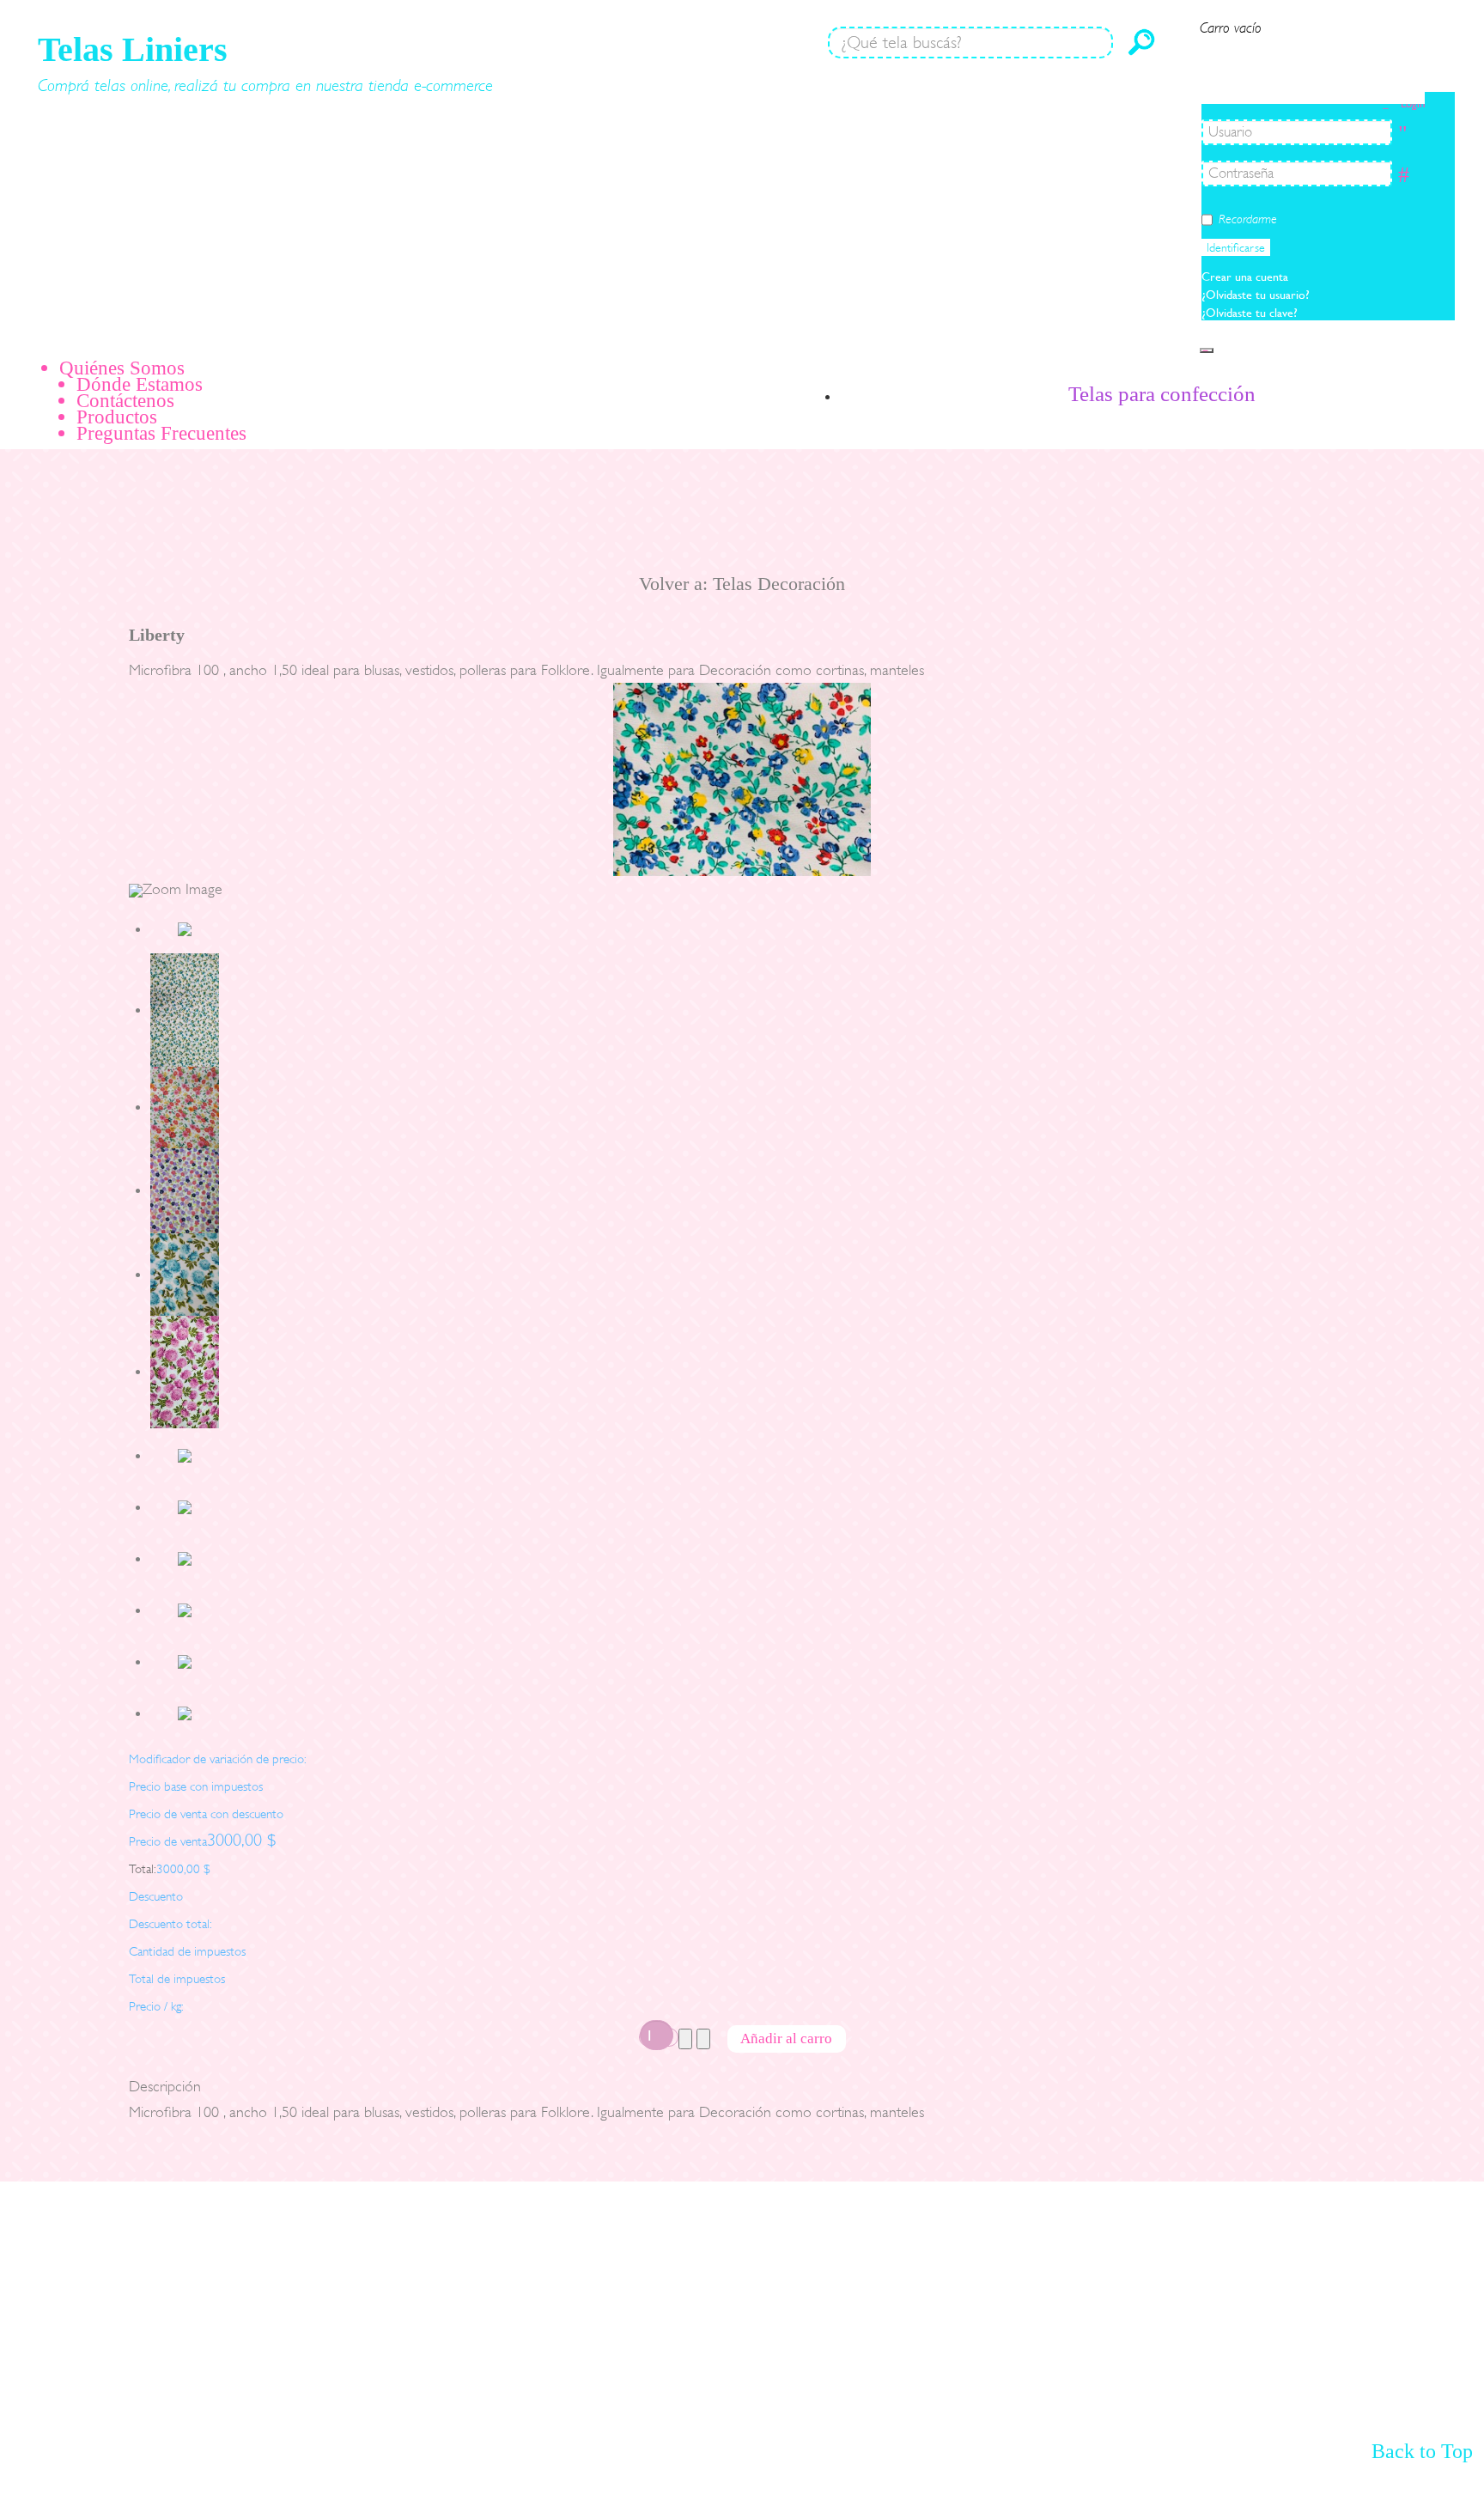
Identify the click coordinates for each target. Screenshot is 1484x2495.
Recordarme (1248, 219)
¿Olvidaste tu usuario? (1256, 295)
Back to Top (1422, 2451)
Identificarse (1236, 247)
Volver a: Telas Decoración (742, 584)
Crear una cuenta (1247, 277)
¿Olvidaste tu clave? (1250, 313)
